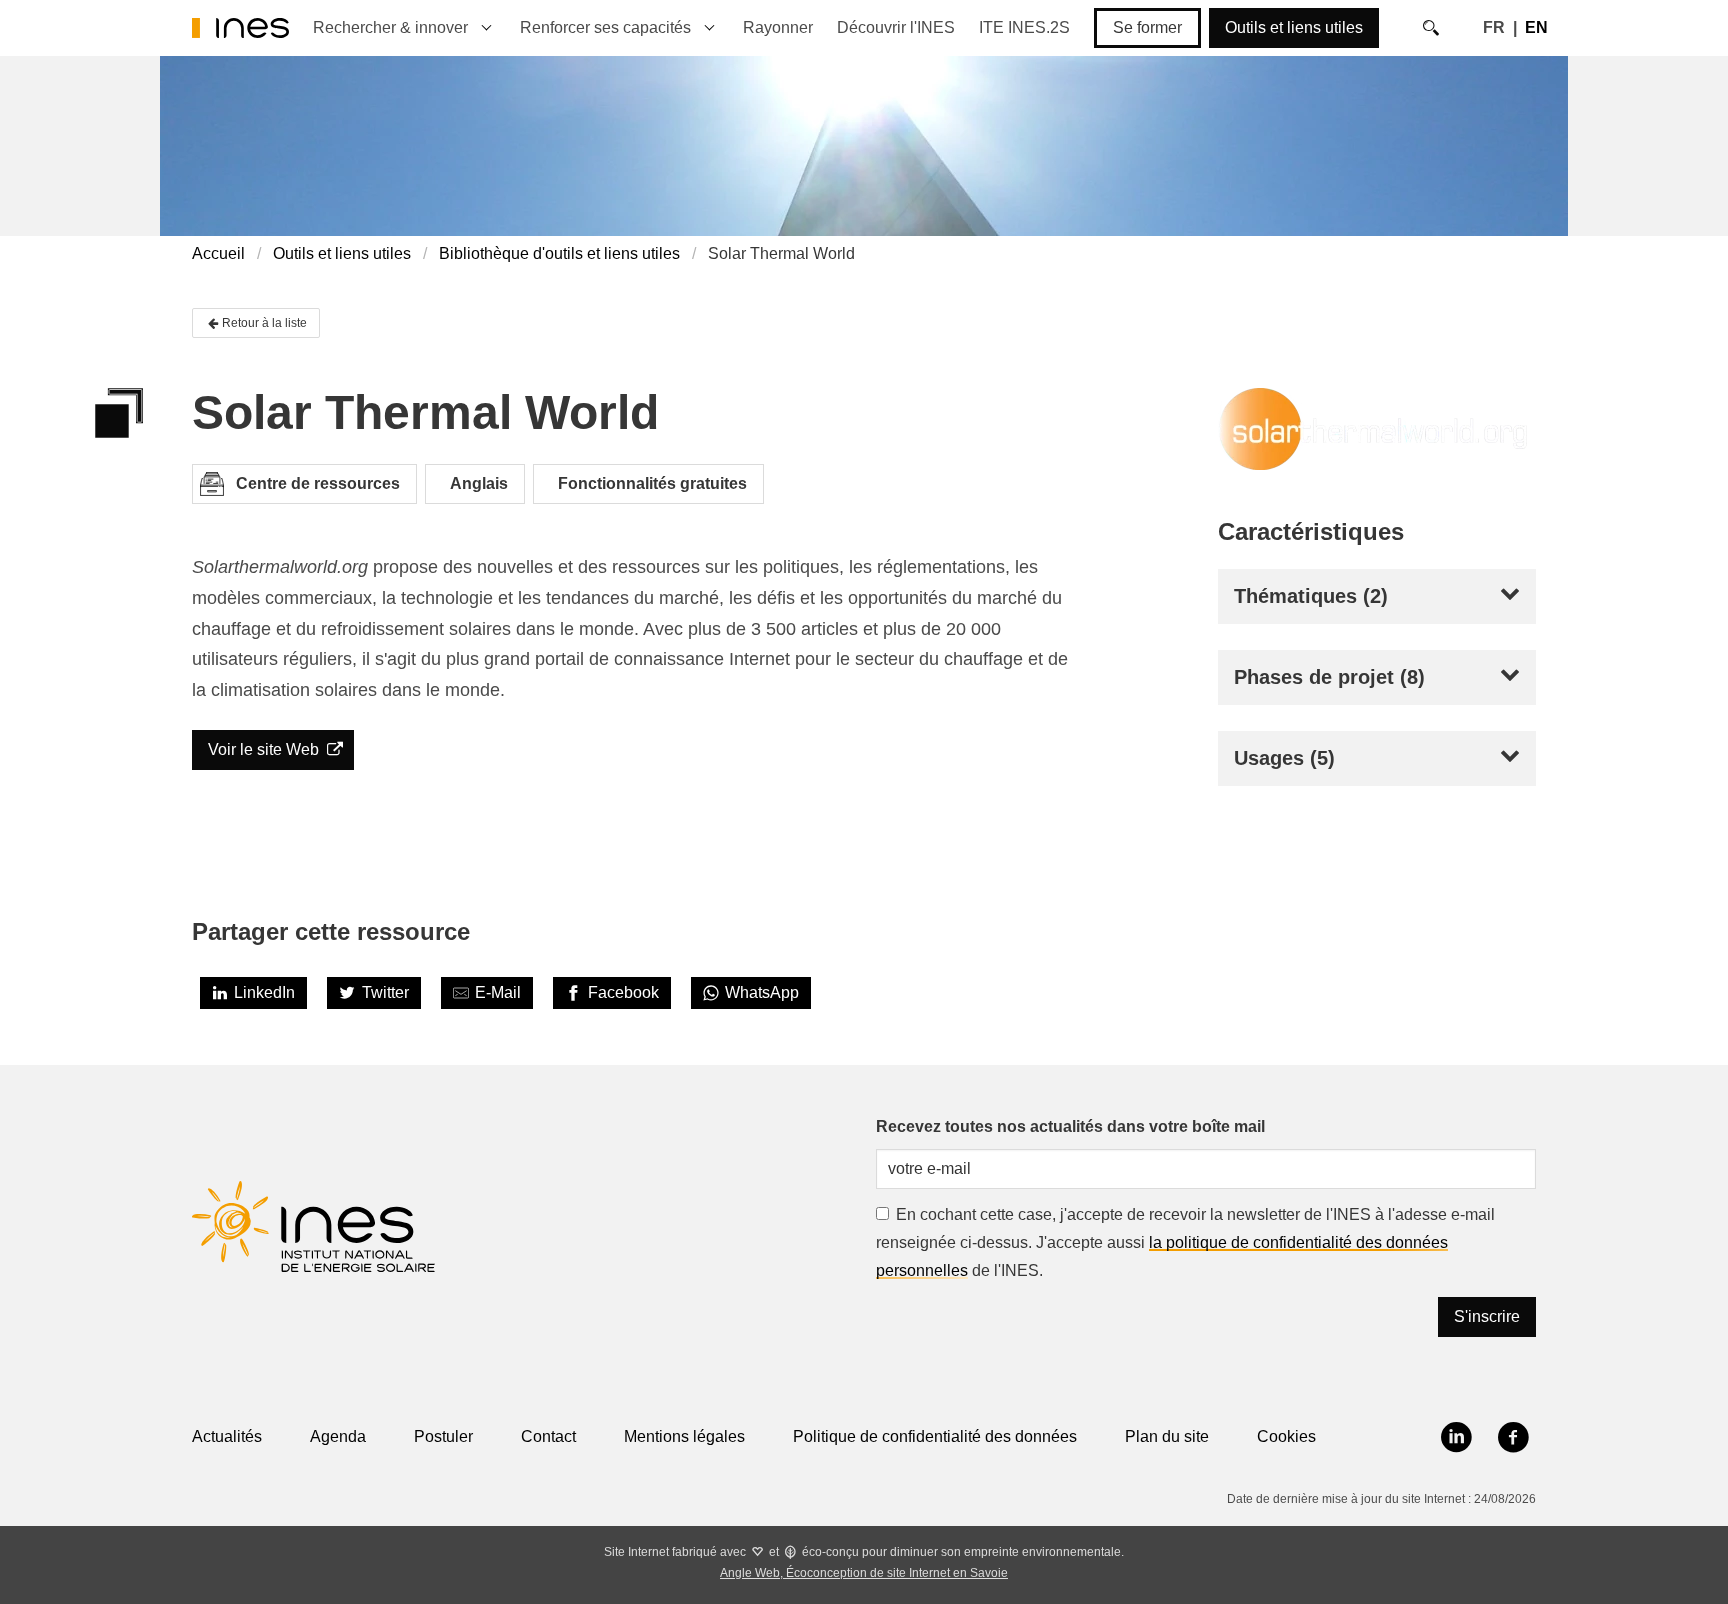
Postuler (443, 1436)
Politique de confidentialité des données (935, 1436)
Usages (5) (1284, 758)
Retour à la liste (264, 323)
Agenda (338, 1436)
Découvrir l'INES (896, 27)
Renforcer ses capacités (605, 27)
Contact (548, 1436)
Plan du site (1167, 1436)
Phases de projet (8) (1329, 677)
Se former (1147, 27)
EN (1536, 27)
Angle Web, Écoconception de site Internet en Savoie (864, 1573)
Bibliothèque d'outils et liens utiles (559, 253)
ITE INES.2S (1024, 27)
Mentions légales (684, 1436)
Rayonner (778, 27)
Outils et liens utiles (1294, 27)
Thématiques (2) (1311, 596)
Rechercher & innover (390, 27)
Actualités (227, 1436)
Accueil (218, 253)
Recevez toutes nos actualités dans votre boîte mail (1070, 1126)
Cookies (1286, 1436)
